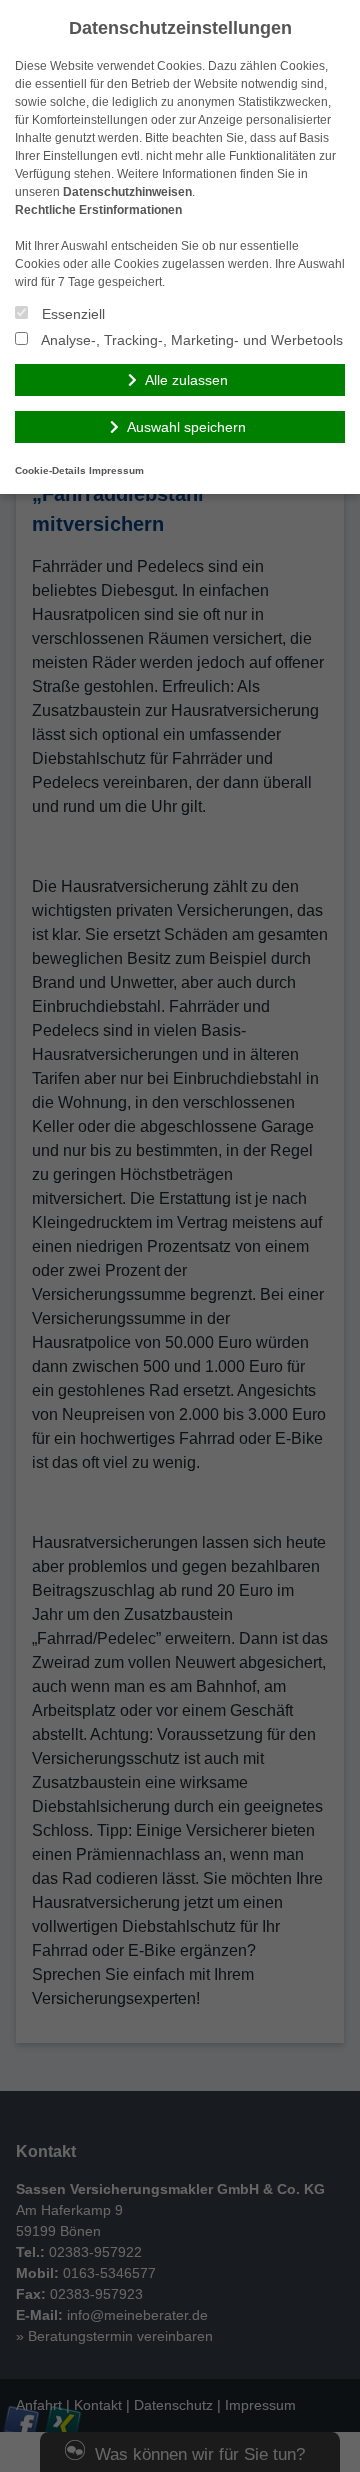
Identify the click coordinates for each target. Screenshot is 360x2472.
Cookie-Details (50, 470)
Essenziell (71, 314)
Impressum (116, 470)
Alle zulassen (186, 380)
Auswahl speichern (186, 427)
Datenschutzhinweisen (127, 192)
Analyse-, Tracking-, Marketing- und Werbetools (190, 340)
